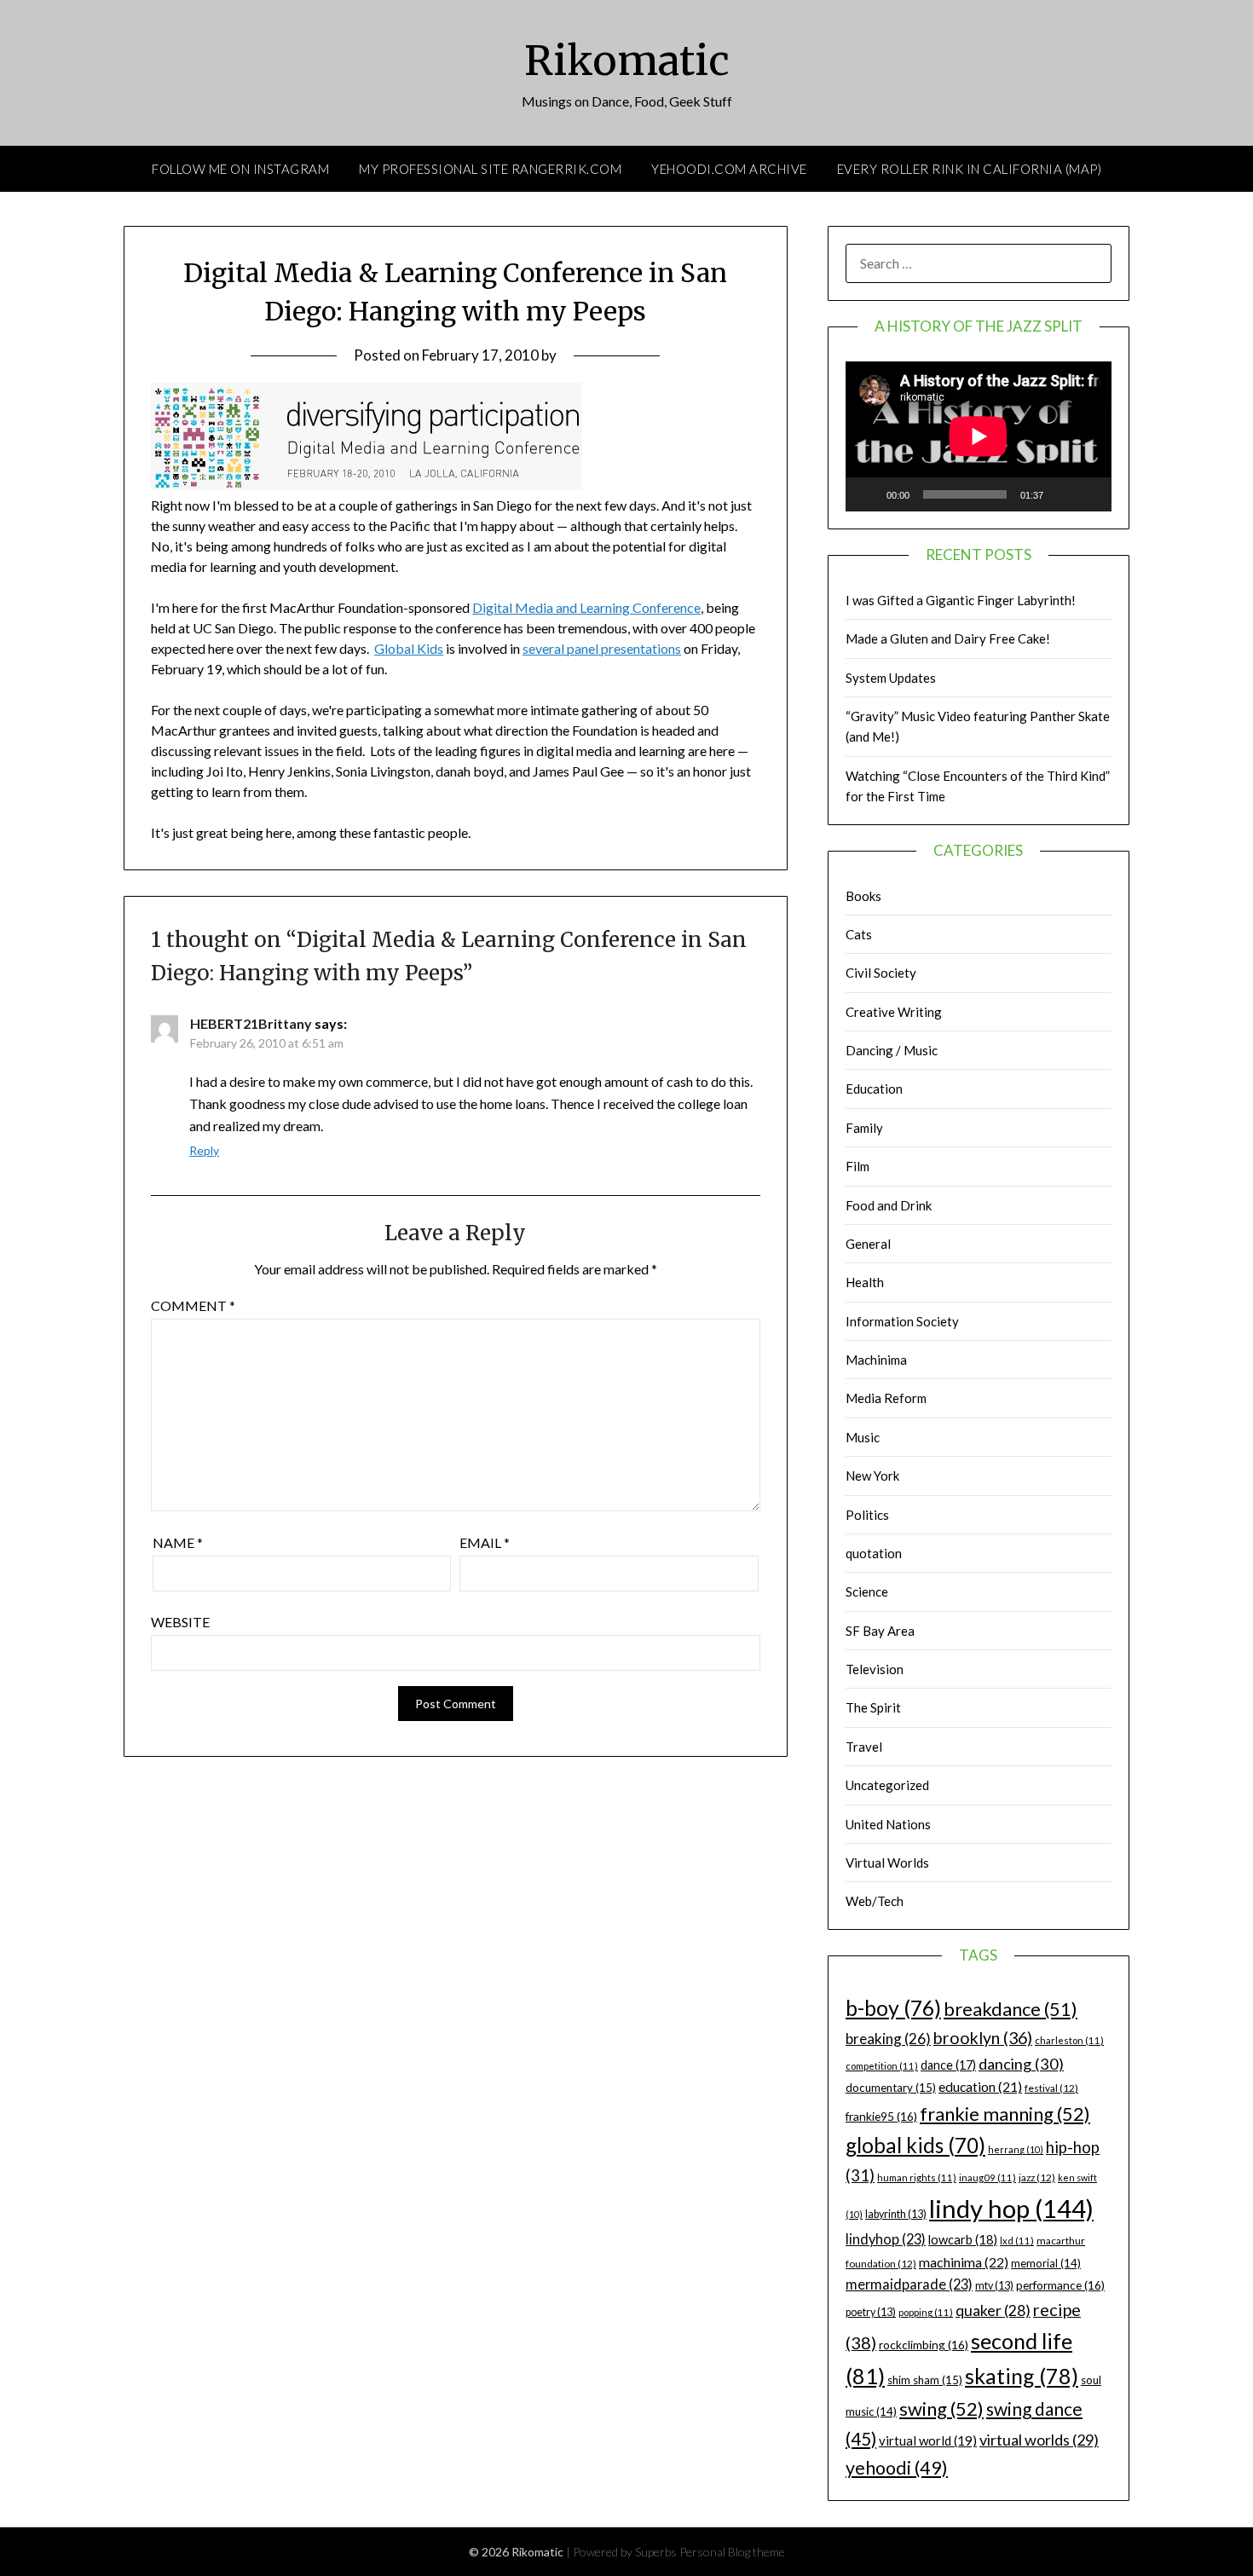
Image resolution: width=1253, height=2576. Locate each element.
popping (926, 2312)
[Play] (868, 494)
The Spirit (873, 1707)
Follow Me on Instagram (240, 169)
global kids (915, 2145)
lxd (1017, 2241)
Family (864, 1128)
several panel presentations (602, 648)
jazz (1037, 2177)
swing (941, 2409)
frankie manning (1005, 2114)
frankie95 (881, 2116)
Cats (859, 934)
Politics (867, 1515)
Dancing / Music (892, 1050)
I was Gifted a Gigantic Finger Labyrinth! (961, 600)
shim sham (925, 2380)
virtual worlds (1039, 2440)
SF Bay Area (880, 1631)
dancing (1021, 2064)
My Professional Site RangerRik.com (490, 169)
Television (875, 1669)
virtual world (928, 2440)
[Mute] (1062, 494)
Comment (193, 1305)
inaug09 (987, 2177)
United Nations (888, 1824)
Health (865, 1282)
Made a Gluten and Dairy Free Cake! (948, 638)
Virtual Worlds (887, 1863)
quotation (874, 1553)
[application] (979, 436)
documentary (891, 2088)
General (868, 1244)
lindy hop (1011, 2208)
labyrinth (896, 2214)
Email (485, 1542)
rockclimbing (924, 2345)
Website (180, 1622)
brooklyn (983, 2038)
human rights (917, 2177)
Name (178, 1542)
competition (882, 2066)
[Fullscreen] (1089, 494)
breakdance (1010, 2009)
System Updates (891, 678)
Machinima (876, 1360)
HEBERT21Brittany (251, 1023)
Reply (204, 1150)
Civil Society (881, 973)
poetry (871, 2312)
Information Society (902, 1321)
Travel (864, 1747)
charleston (1069, 2040)
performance (1060, 2285)
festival (1051, 2088)
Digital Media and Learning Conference (586, 607)
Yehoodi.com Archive (729, 169)
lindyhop (886, 2239)
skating (1022, 2376)
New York (872, 1476)
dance (948, 2065)
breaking (888, 2039)
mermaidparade (909, 2284)
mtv (994, 2286)
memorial (1046, 2263)
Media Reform (886, 1398)
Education (874, 1089)
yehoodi (897, 2468)
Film (857, 1166)
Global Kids (409, 648)
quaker (993, 2310)
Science (867, 1591)
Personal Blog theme (732, 2552)
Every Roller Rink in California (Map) (970, 169)
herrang (1016, 2149)
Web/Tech (875, 1901)
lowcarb (963, 2240)
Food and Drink (889, 1205)
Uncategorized (887, 1785)
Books (863, 896)
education (980, 2087)
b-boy (893, 2007)
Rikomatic (627, 61)
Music (863, 1437)
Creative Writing (894, 1012)
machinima (964, 2262)
